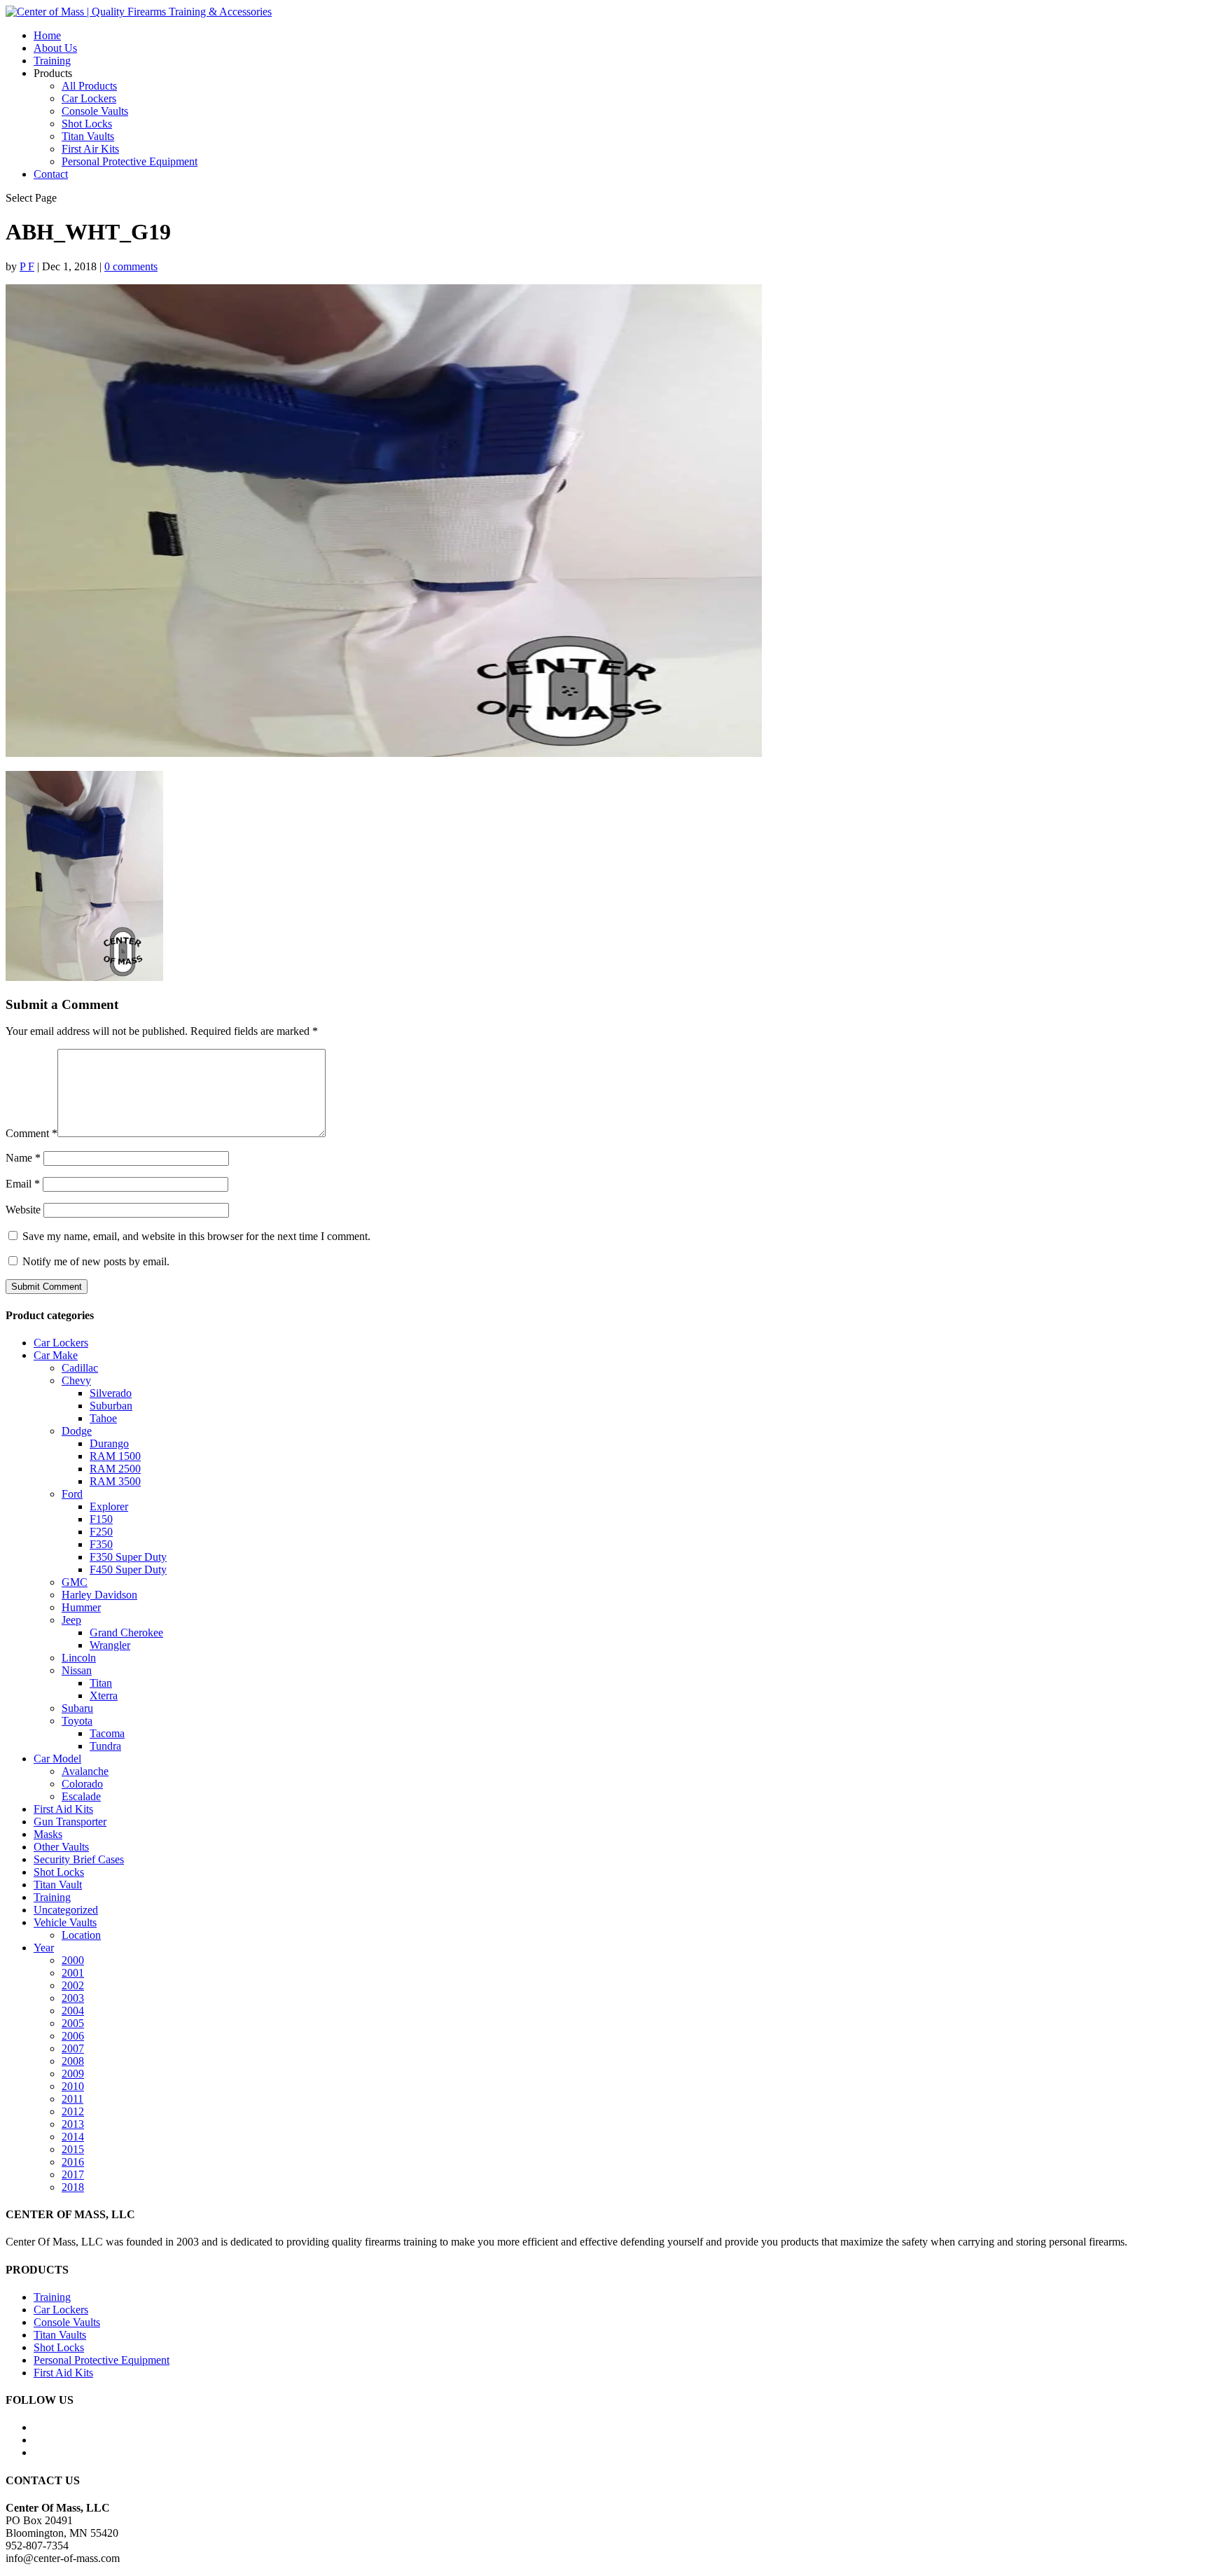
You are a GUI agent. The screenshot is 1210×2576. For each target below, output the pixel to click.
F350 (101, 1544)
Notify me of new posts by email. (96, 1261)
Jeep (71, 1620)
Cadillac (80, 1368)
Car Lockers (89, 98)
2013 (73, 2124)
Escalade (81, 1796)
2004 (73, 2011)
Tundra (105, 1746)
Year (44, 1948)
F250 (101, 1532)
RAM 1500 (115, 1456)
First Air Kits (90, 149)
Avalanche (85, 1771)
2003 (73, 1998)
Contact (51, 174)
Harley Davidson (99, 1595)
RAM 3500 (115, 1481)
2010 (73, 2086)
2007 (73, 2048)
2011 (72, 2099)
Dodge (77, 1431)
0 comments (131, 266)
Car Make (56, 1355)
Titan (101, 1683)
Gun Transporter (70, 1822)
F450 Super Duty (128, 1569)
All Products (89, 86)
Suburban (111, 1406)
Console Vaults (95, 111)
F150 (101, 1519)
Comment (32, 1133)
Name (23, 1158)
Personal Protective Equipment (130, 161)
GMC (75, 1582)
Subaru (77, 1708)
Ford (72, 1494)
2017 (73, 2174)
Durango (109, 1443)
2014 (73, 2137)
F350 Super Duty (128, 1557)
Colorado (82, 1784)
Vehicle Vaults (65, 1922)
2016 (73, 2162)
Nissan (77, 1670)
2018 (73, 2187)
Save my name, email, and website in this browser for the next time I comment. (196, 1236)
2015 (73, 2149)
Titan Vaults (88, 136)
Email (23, 1184)
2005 (73, 2023)
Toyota (77, 1721)
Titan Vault (58, 1885)
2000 (73, 1960)
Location (81, 1935)
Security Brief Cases (79, 1859)
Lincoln (79, 1658)
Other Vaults (61, 1847)
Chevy (76, 1380)
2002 (73, 1985)
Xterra (104, 1696)
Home (47, 35)
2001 (73, 1973)
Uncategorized (66, 1910)
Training (52, 61)
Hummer (81, 1607)
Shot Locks (87, 124)
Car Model (57, 1759)
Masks (48, 1834)
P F (27, 266)
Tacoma (107, 1733)
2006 (73, 2036)
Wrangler (110, 1645)
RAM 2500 (115, 1469)
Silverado (111, 1393)
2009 (73, 2074)
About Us (55, 48)
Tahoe (103, 1418)
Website (23, 1210)
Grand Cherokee (126, 1632)
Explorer (109, 1506)
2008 (73, 2061)
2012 (73, 2111)
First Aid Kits (63, 1809)
